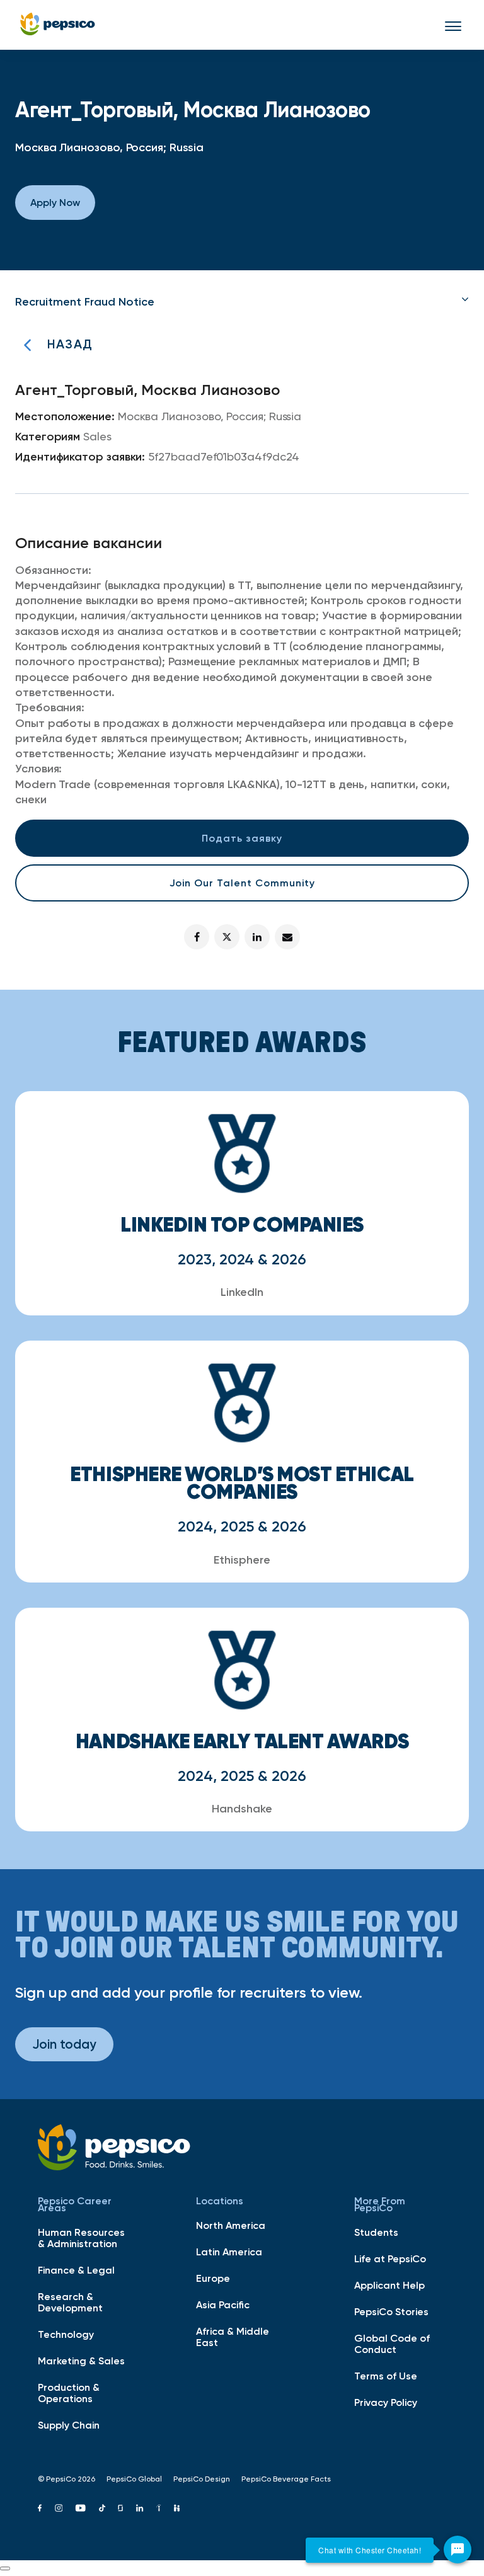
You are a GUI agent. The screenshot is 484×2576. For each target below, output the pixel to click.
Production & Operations (69, 2393)
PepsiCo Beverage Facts (286, 2479)
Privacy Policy (386, 2402)
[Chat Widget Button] (458, 2550)
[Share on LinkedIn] (257, 937)
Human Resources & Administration (81, 2238)
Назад (70, 344)
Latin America (229, 2252)
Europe (213, 2278)
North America (231, 2225)
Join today (64, 2044)
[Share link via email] (287, 937)
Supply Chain (69, 2425)
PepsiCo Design (202, 2479)
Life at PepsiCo (390, 2258)
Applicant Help (389, 2285)
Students (376, 2232)
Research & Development (70, 2302)
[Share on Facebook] (197, 937)
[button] (242, 302)
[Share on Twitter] (227, 937)
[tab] (242, 302)
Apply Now (55, 202)
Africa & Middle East (233, 2337)
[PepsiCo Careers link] (58, 25)
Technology (66, 2334)
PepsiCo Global (134, 2479)
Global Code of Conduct (392, 2344)
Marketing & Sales (81, 2361)
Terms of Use (386, 2376)
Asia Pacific (223, 2304)
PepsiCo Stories (391, 2311)
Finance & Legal (76, 2270)
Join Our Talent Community (242, 883)
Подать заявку (242, 838)
